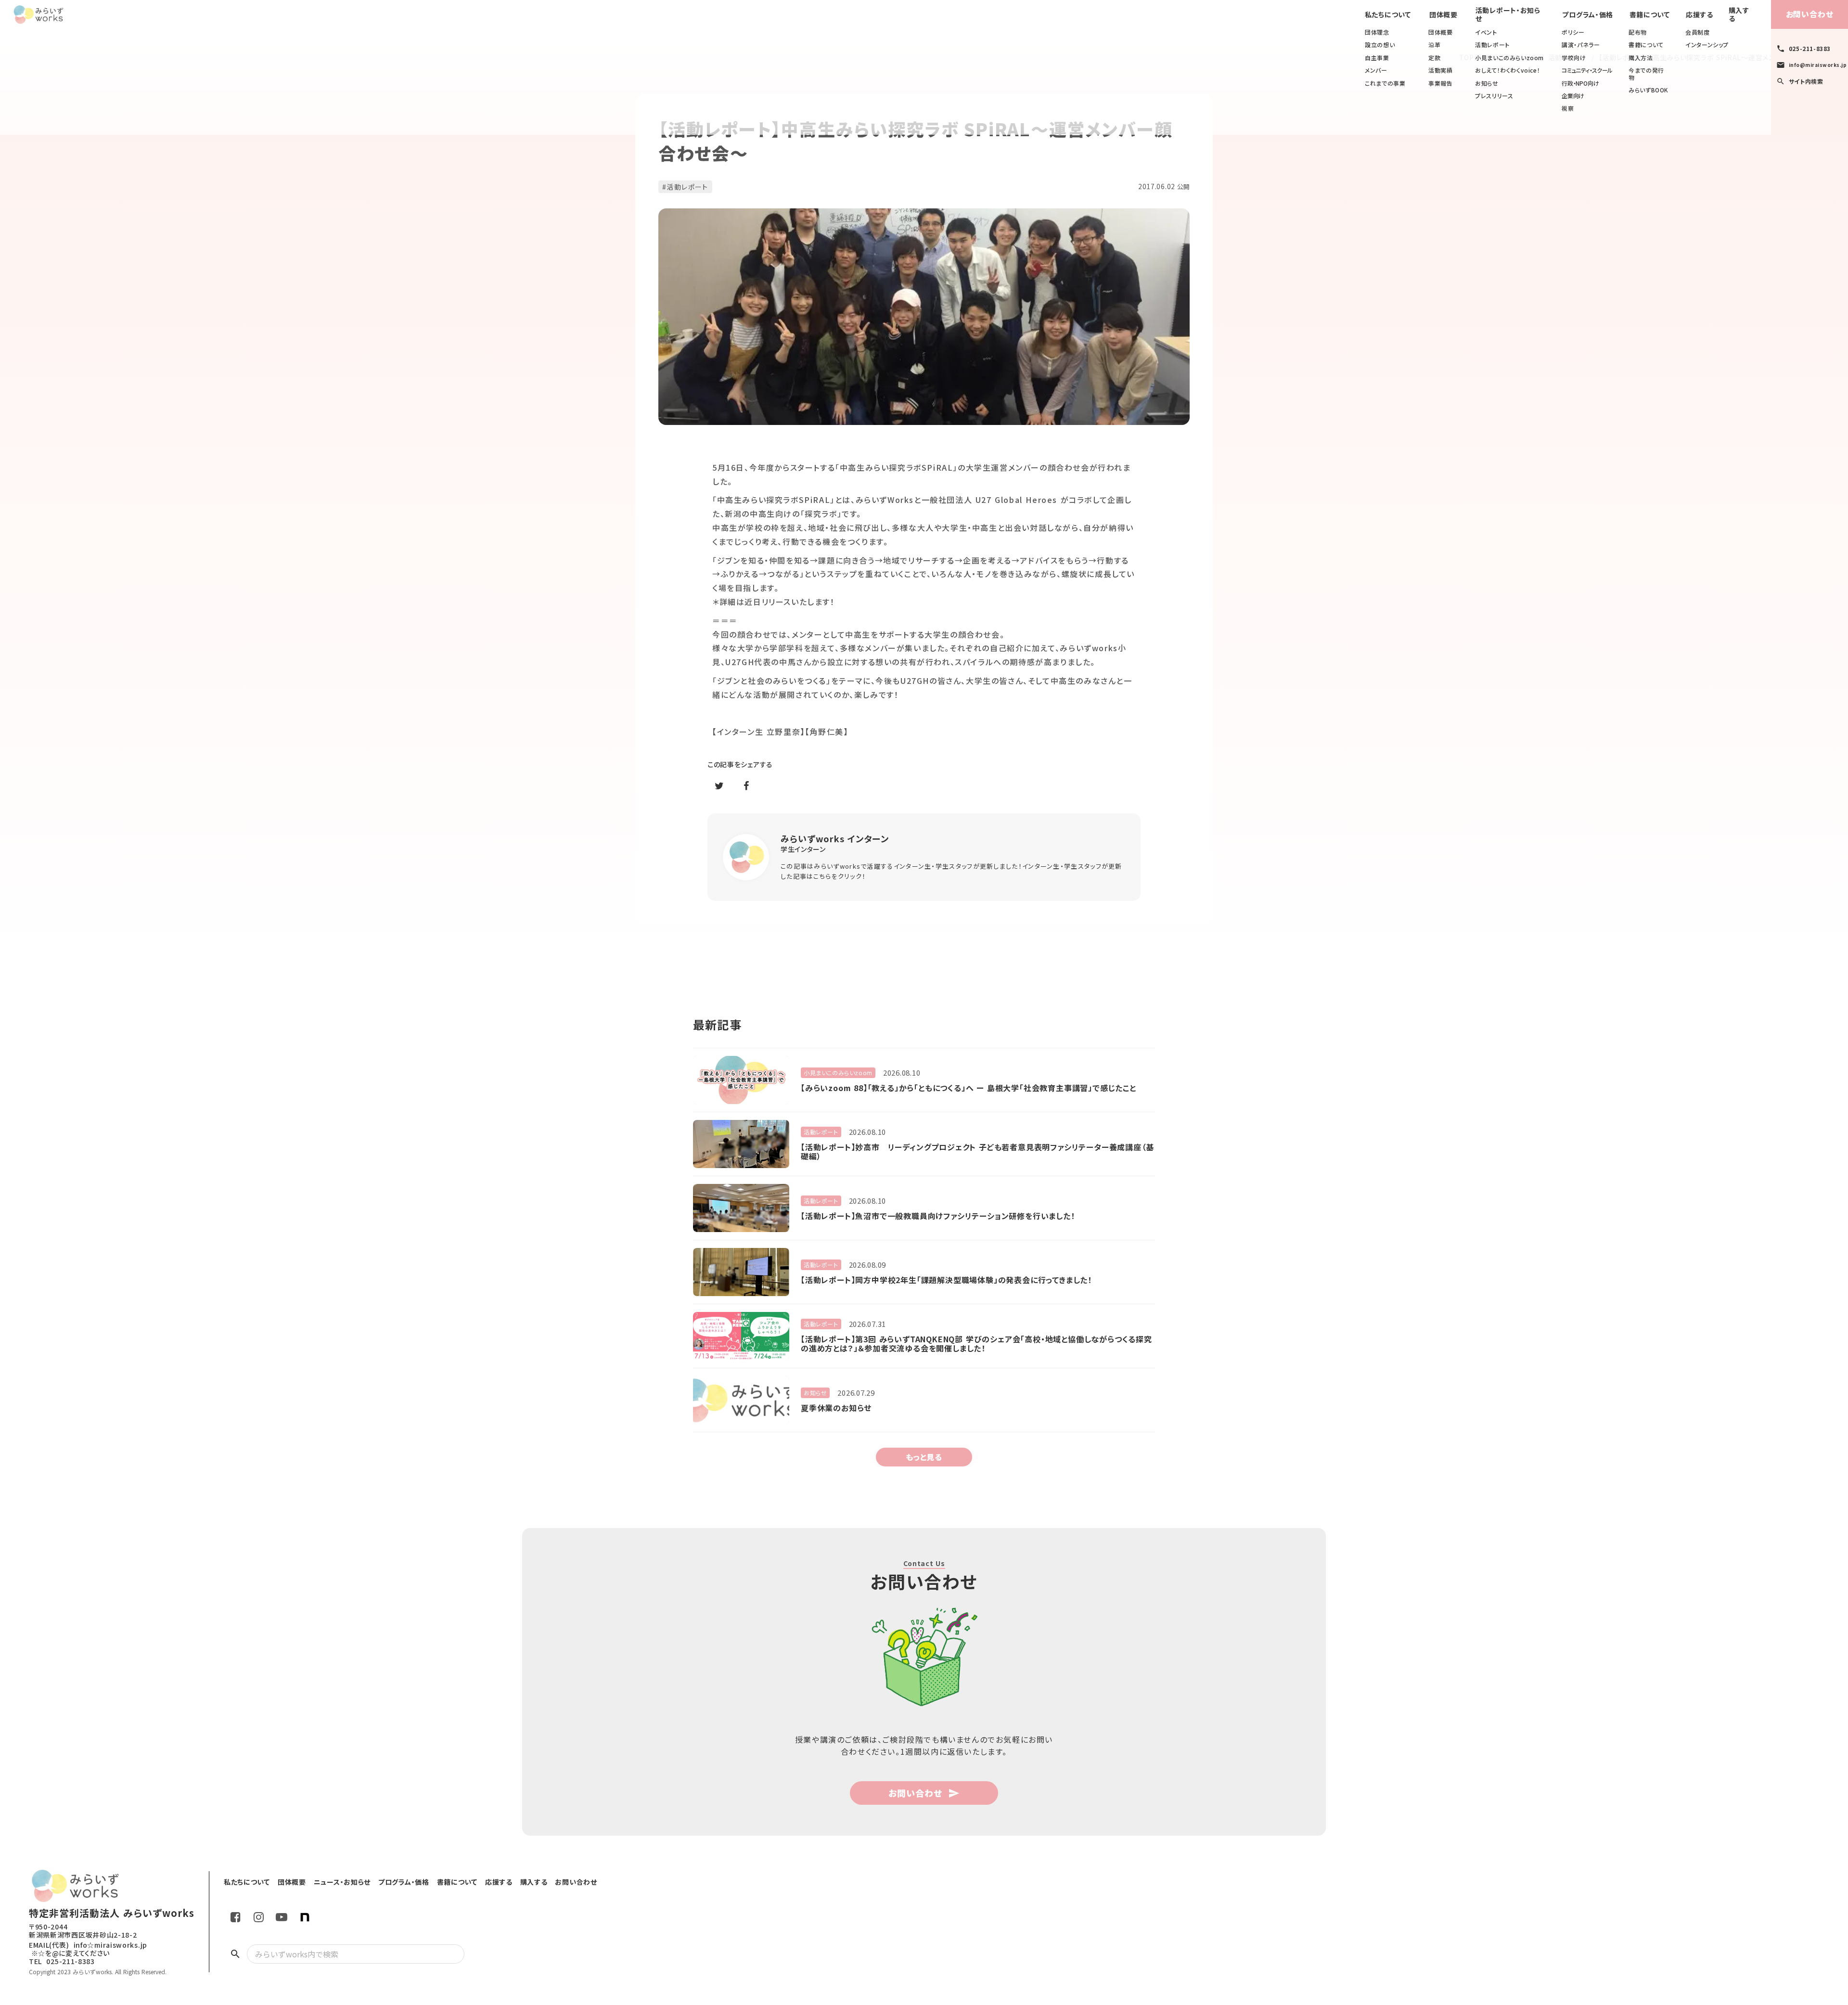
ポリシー (1573, 32)
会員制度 (1697, 32)
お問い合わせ (1810, 14)
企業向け (1573, 96)
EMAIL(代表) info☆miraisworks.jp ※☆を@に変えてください (88, 1949)
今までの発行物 (1646, 74)
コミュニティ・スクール (1587, 70)
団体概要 (1440, 32)
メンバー (1376, 70)
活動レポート (1492, 45)
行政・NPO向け (1580, 83)
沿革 (1434, 45)
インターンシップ (1707, 45)
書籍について (1646, 45)
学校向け (1574, 58)
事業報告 (1440, 83)
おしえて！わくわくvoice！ (1508, 70)
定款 (1434, 58)
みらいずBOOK (1649, 90)
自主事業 (1377, 58)
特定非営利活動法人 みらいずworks (112, 1913)
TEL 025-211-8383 (62, 1961)
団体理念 (1377, 32)
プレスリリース (1494, 96)
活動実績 (1440, 70)
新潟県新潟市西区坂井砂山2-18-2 (83, 1935)
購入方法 (1641, 58)
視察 (1568, 108)
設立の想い (1380, 45)
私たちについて (1388, 15)
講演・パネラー (1581, 45)
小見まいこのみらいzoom (1509, 58)
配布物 (1638, 32)
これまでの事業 (1385, 83)
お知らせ (1487, 83)
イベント (1486, 32)
